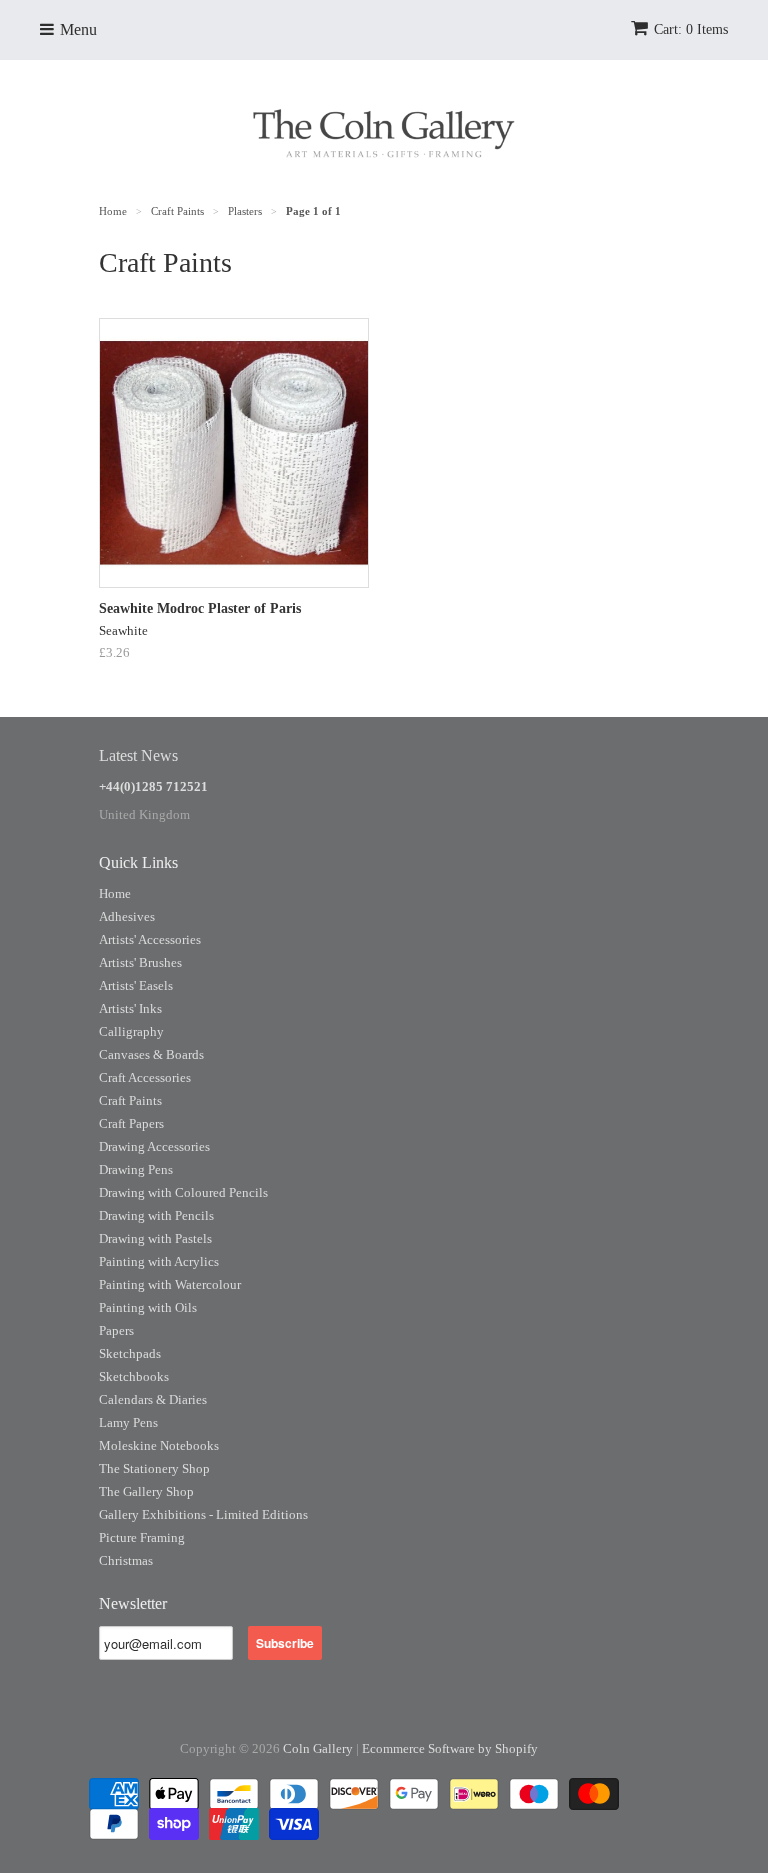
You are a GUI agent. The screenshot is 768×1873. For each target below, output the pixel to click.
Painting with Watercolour (170, 1284)
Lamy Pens (128, 1422)
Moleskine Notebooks (159, 1445)
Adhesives (127, 916)
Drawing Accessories (154, 1146)
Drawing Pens (136, 1169)
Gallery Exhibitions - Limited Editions (203, 1514)
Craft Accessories (145, 1077)
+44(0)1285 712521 (153, 786)
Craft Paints (130, 1100)
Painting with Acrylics (159, 1261)
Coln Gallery (318, 1748)
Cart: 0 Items (691, 29)
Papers (116, 1330)
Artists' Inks (130, 1008)
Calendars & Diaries (153, 1399)
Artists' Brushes (140, 962)
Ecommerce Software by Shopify (450, 1748)
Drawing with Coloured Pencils (183, 1192)
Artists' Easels (136, 985)
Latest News (138, 755)
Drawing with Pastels (155, 1238)
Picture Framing (142, 1537)
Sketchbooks (134, 1376)
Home (115, 893)
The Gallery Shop (146, 1491)
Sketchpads (130, 1353)
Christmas (126, 1560)
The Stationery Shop (154, 1468)
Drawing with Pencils (156, 1215)
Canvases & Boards (151, 1054)
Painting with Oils (148, 1307)
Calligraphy (131, 1031)
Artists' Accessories (150, 939)
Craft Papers (131, 1123)
